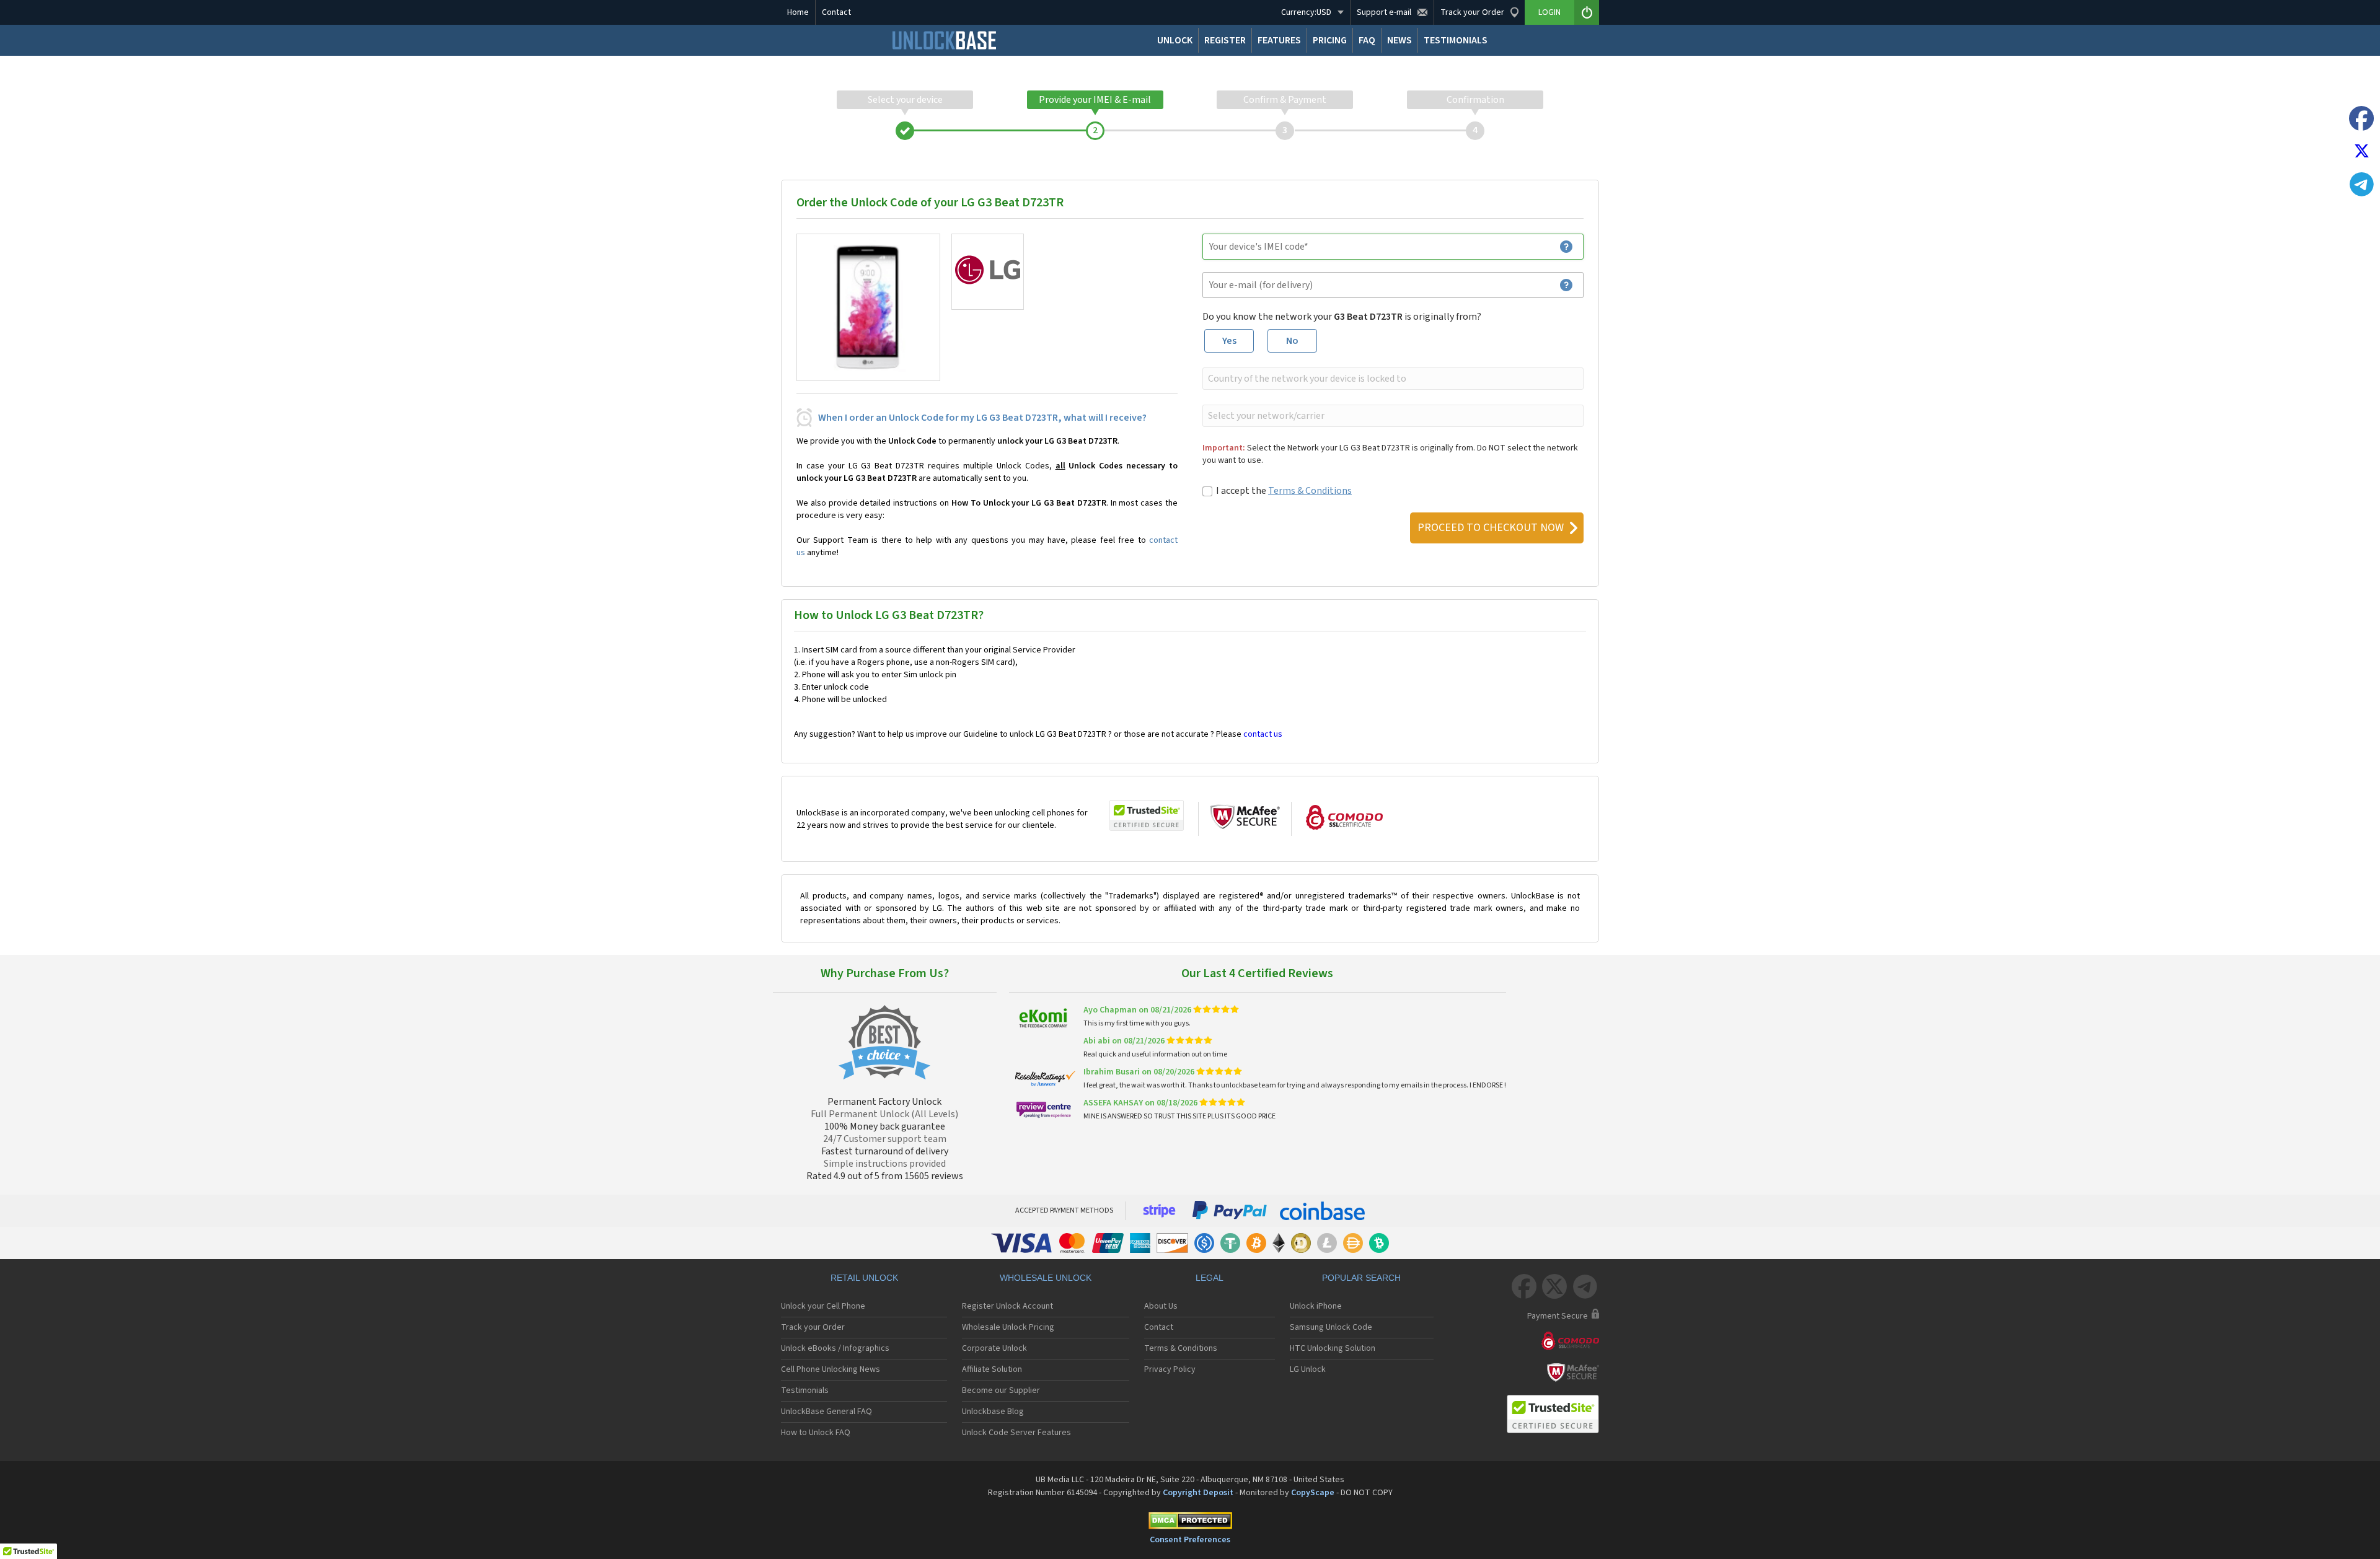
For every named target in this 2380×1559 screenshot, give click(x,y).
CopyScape (1313, 1493)
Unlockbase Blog (993, 1412)
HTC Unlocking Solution (1333, 1348)
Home (798, 12)
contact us (1263, 734)
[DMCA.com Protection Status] (1190, 1523)
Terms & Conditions (1310, 491)
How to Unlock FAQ (816, 1433)
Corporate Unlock (994, 1348)
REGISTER (1225, 40)
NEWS (1399, 40)
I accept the (1284, 491)
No (1292, 341)
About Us (1161, 1306)
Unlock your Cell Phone (823, 1306)
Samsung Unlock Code (1331, 1327)
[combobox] (1392, 379)
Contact (836, 12)
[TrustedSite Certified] (1147, 815)
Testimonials (805, 1390)
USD (1306, 12)
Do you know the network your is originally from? (1342, 317)
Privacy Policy (1170, 1369)
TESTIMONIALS (1456, 40)
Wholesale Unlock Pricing (1008, 1327)
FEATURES (1279, 40)
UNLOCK (1175, 40)
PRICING (1330, 40)
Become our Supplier (1001, 1390)
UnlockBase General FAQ (826, 1412)
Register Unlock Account (1007, 1306)
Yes (1229, 341)
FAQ (1367, 40)
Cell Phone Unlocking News (831, 1369)
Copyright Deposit (1198, 1493)
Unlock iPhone (1316, 1306)
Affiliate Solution (992, 1369)
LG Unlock (1308, 1369)
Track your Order (813, 1327)
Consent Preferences (1190, 1540)
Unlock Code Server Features (1016, 1433)
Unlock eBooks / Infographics (835, 1348)
